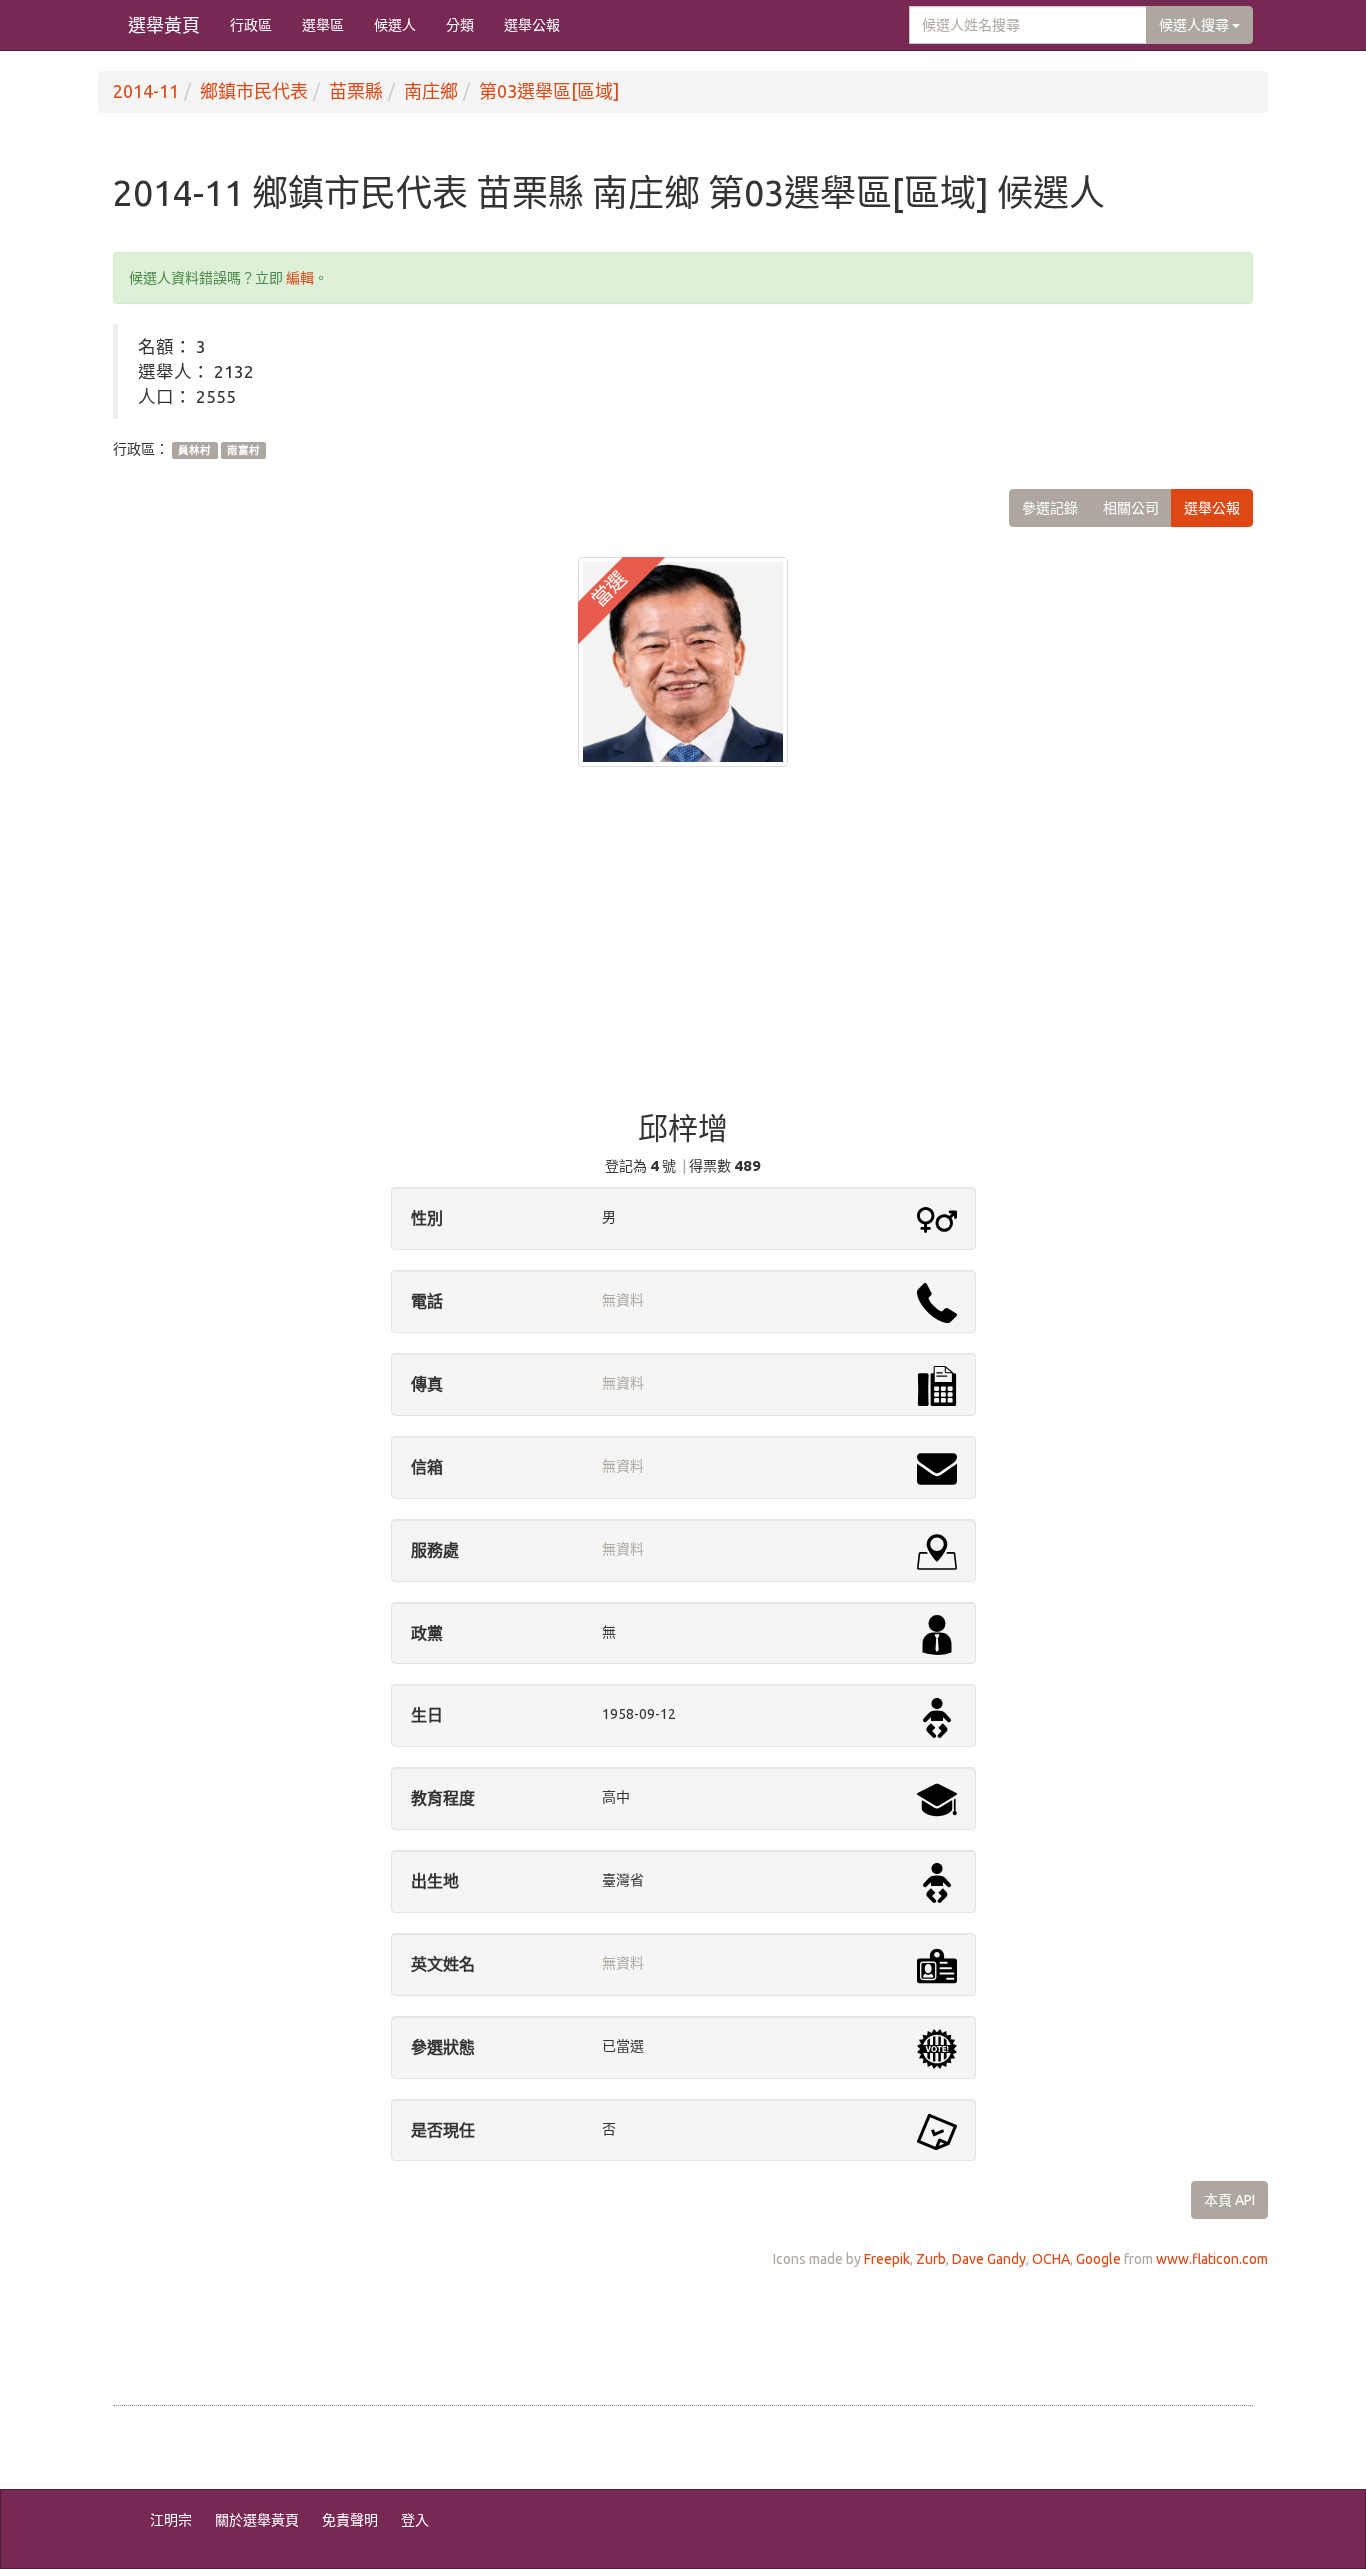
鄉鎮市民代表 (254, 91)
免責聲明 (350, 2520)
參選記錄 (1050, 508)
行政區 (251, 25)
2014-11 (146, 91)
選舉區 (323, 25)
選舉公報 (532, 25)
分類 (460, 25)
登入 (415, 2520)
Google (1098, 2259)
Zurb (931, 2259)
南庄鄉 (431, 91)
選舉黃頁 (164, 25)
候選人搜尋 (1195, 25)
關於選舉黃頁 (257, 2520)
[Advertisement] (683, 952)
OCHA (1051, 2259)
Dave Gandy (989, 2259)
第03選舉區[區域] (549, 91)
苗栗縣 (356, 91)
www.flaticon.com (1212, 2259)
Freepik (887, 2259)
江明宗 (171, 2520)
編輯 (300, 278)
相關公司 (1131, 508)
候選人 (395, 25)
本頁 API (1229, 2200)
